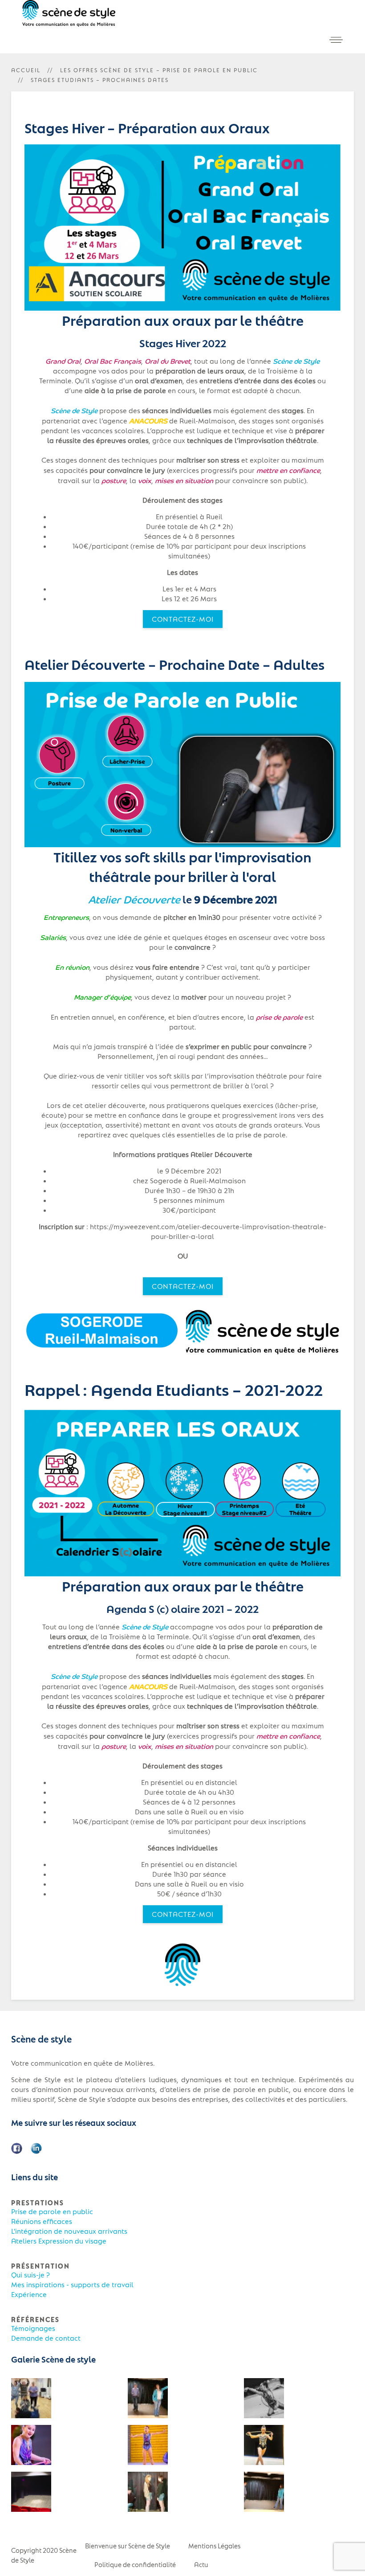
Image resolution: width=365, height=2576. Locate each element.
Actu (201, 2564)
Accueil (26, 70)
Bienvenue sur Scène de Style (128, 2546)
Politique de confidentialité (135, 2564)
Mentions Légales (214, 2546)
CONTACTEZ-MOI (183, 619)
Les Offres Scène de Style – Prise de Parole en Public (159, 70)
